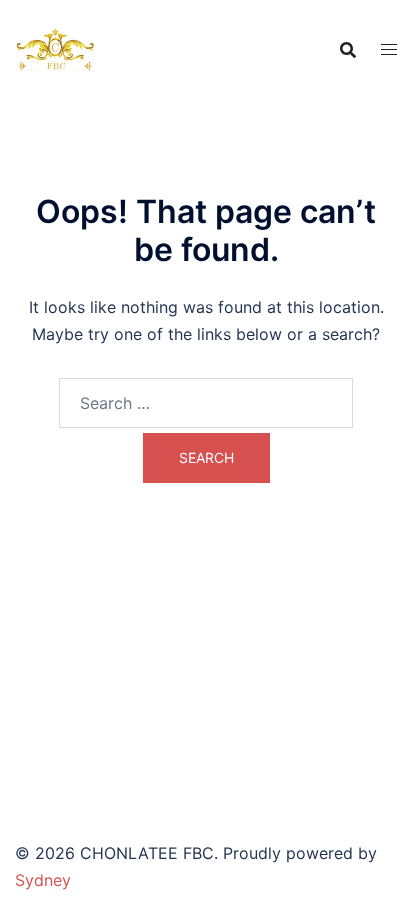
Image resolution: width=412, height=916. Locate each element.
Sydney (43, 880)
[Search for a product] (348, 50)
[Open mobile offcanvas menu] (389, 49)
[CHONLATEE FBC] (55, 48)
